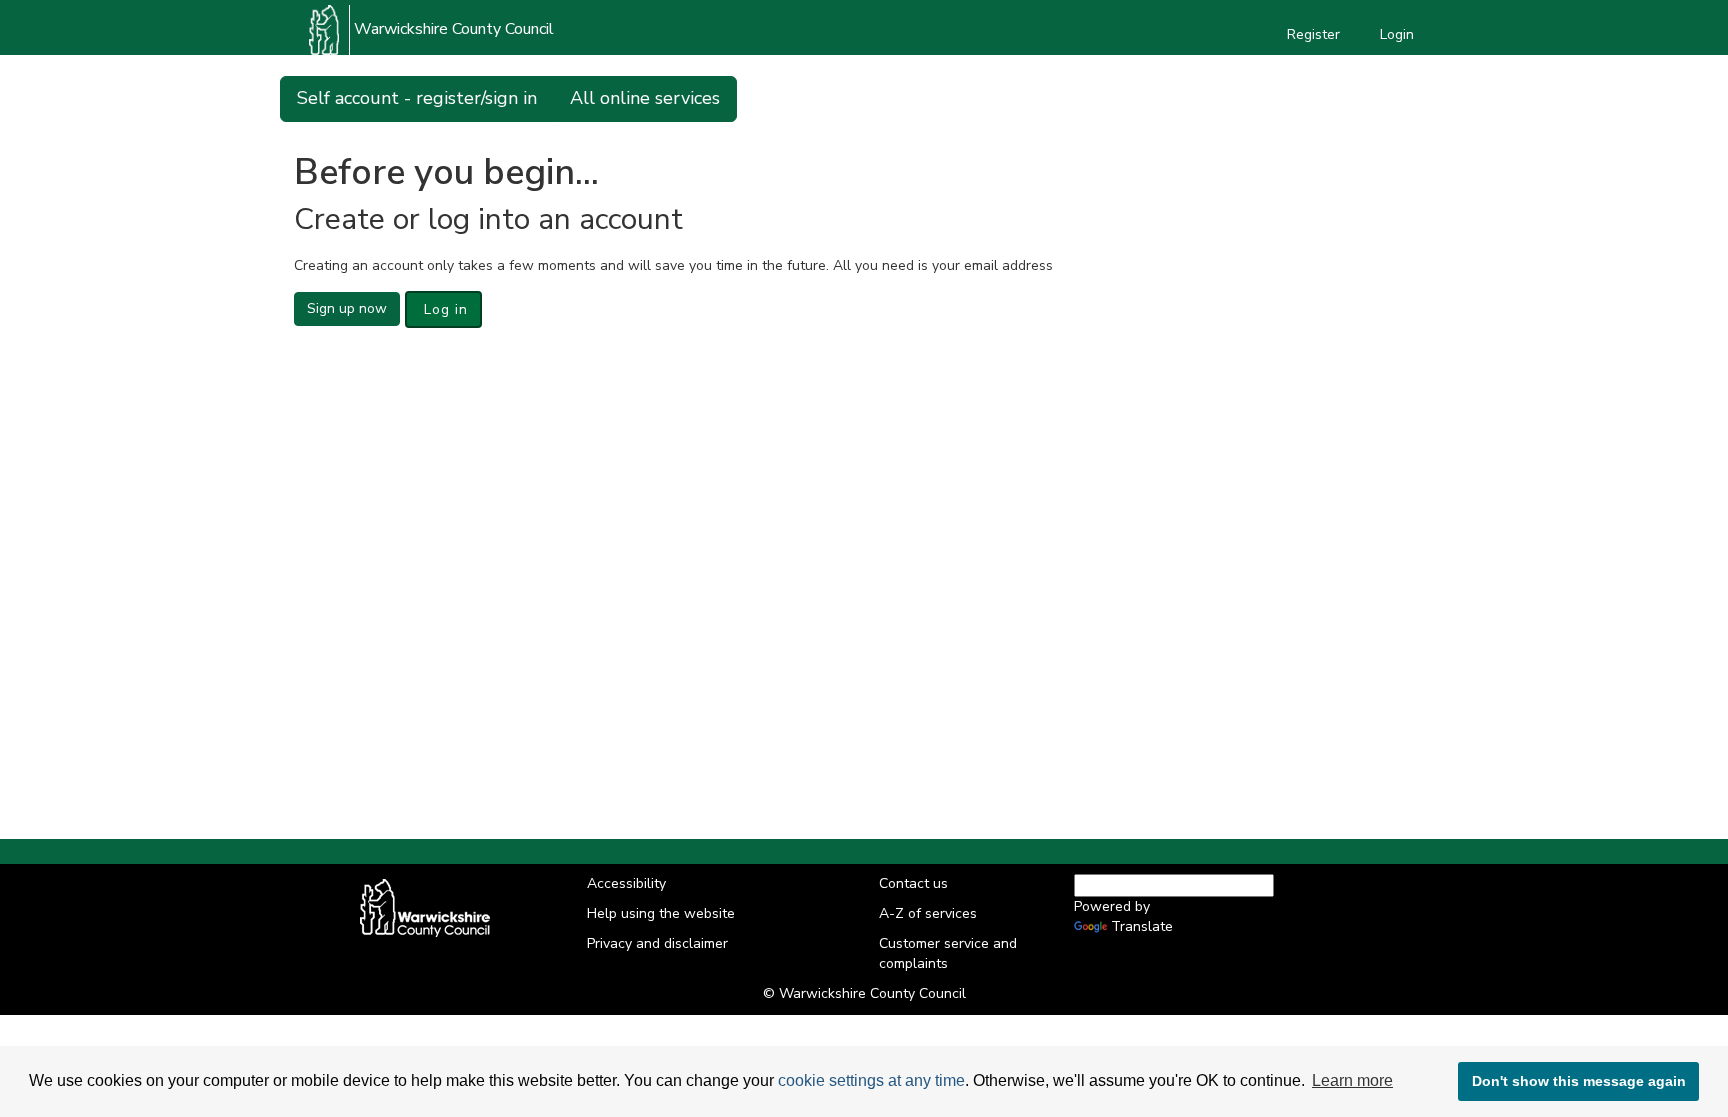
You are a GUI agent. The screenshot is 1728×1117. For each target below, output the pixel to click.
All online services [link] (645, 98)
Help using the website (661, 913)
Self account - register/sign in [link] (417, 98)
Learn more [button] (1352, 1080)
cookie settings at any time (871, 1080)
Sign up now (347, 308)
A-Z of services (928, 913)
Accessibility (626, 883)
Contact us (913, 883)
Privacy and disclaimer (657, 943)
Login (1397, 34)
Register (1313, 34)
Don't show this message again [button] (1579, 1081)
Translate (1142, 926)
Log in (443, 309)
